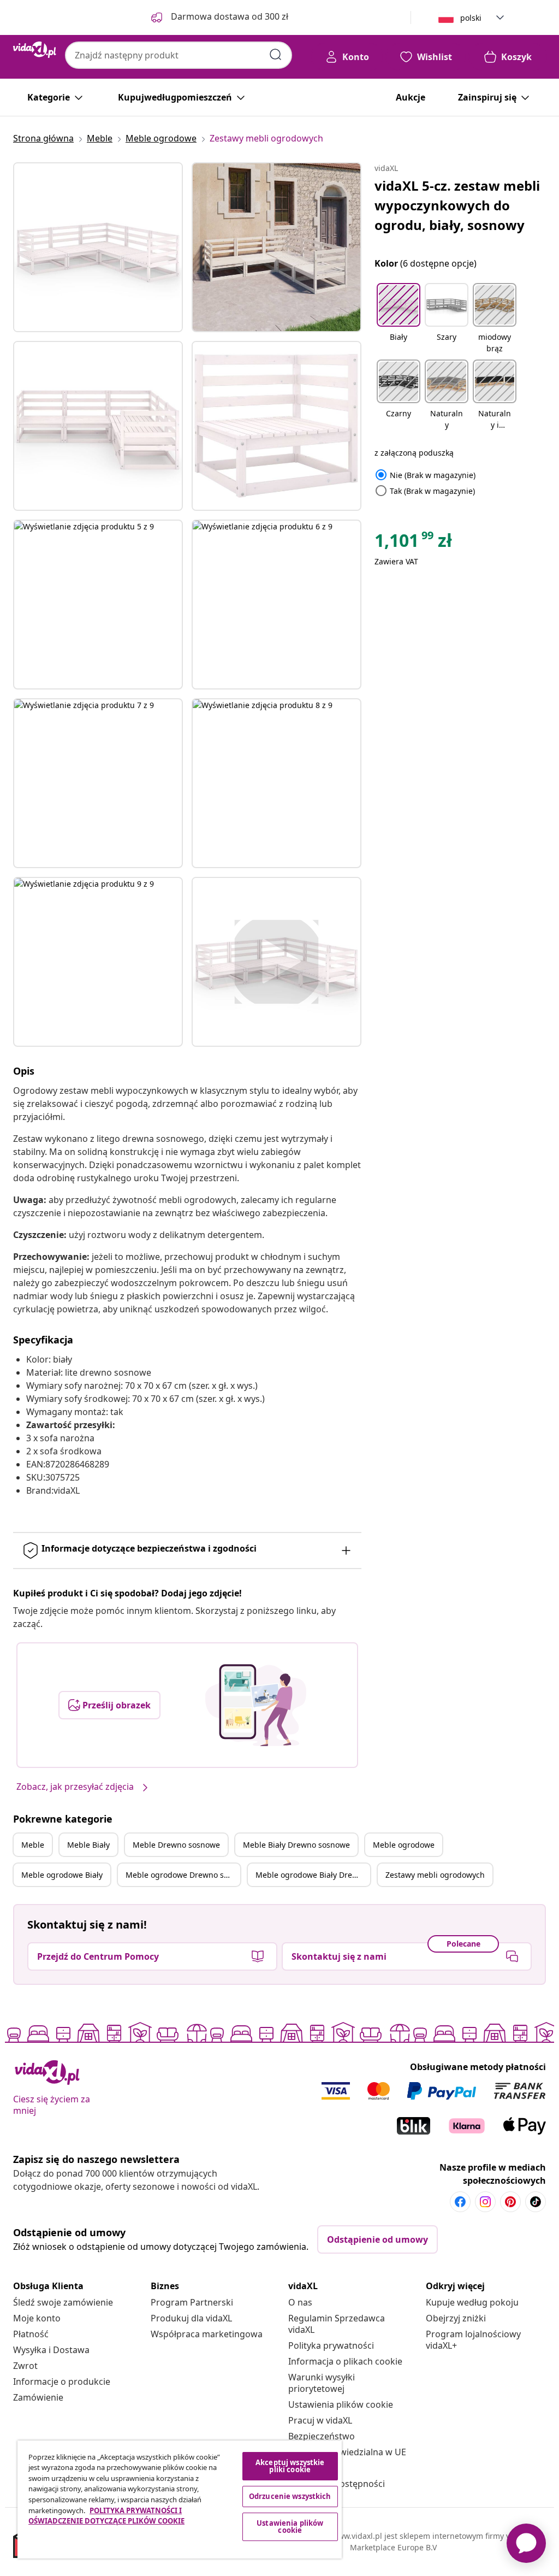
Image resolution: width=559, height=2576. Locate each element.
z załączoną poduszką (414, 453)
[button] (399, 319)
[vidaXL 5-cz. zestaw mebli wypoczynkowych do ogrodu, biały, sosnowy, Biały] (98, 247)
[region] (180, 2500)
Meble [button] (33, 1845)
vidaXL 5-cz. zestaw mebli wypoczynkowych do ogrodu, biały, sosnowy (457, 205)
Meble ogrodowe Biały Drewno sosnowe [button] (313, 1875)
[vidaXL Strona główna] (35, 50)
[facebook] (460, 2202)
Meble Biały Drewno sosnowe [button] (296, 1845)
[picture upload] (256, 1705)
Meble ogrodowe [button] (404, 1845)
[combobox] (179, 55)
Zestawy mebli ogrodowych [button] (435, 1875)
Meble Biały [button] (88, 1845)
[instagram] (485, 2202)
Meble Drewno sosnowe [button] (176, 1845)
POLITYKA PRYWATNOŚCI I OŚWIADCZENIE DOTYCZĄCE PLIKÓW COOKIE (106, 2516)
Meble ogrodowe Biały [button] (62, 1875)
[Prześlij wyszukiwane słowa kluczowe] (276, 55)
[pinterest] (510, 2202)
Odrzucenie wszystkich (290, 2496)
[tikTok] (536, 2202)
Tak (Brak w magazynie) (425, 491)
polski (471, 18)
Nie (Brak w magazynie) (425, 475)
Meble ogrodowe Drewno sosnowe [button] (183, 1875)
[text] (413, 543)
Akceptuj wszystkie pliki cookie (290, 2466)
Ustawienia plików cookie (341, 2404)
